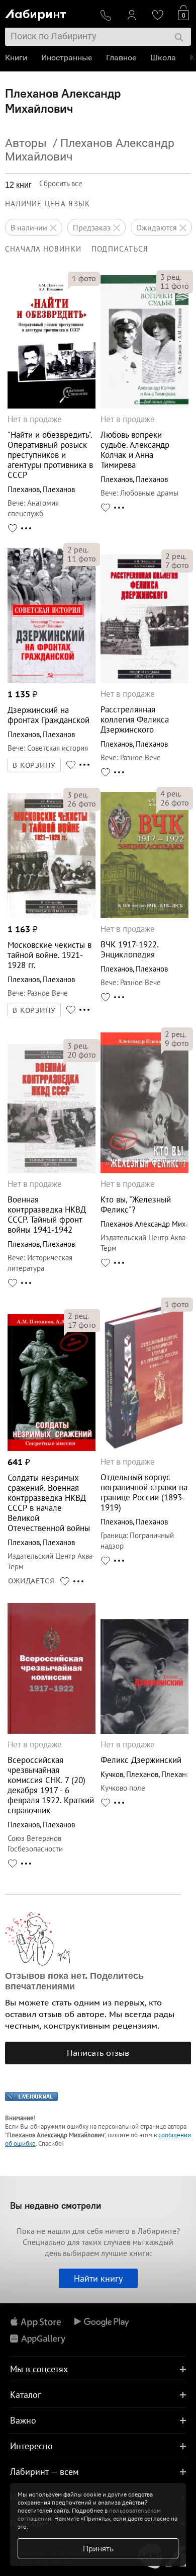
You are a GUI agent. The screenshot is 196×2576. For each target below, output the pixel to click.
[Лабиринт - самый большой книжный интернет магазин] (48, 13)
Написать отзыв (98, 2053)
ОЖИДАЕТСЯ (31, 1581)
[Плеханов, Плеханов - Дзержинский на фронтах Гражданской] (52, 680)
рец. (171, 277)
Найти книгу (98, 2278)
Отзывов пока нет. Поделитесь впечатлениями (74, 1981)
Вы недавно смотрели (56, 2205)
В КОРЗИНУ (34, 765)
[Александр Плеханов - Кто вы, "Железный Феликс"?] (144, 1171)
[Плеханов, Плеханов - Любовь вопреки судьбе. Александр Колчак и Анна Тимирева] (144, 406)
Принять (98, 2548)
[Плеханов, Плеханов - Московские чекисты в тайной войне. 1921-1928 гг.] (52, 915)
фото (84, 278)
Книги (16, 58)
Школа (163, 58)
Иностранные (67, 58)
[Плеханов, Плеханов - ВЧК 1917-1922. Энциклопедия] (144, 915)
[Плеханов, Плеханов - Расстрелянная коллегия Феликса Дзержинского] (144, 680)
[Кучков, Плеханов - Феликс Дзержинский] (144, 1731)
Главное (121, 58)
